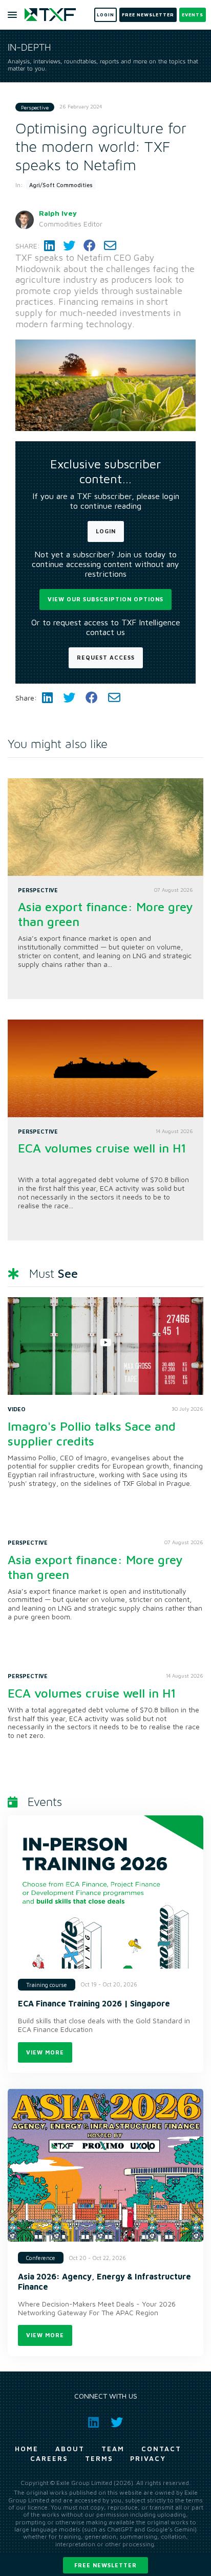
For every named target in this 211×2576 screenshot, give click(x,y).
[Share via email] (110, 246)
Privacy (148, 2458)
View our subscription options (105, 599)
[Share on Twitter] (69, 246)
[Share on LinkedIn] (49, 246)
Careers (49, 2458)
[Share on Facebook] (90, 246)
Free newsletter (105, 2565)
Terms (99, 2458)
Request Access (106, 657)
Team (113, 2449)
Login (106, 531)
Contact (161, 2449)
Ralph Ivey (58, 213)
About (70, 2449)
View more (45, 2052)
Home (27, 2449)
